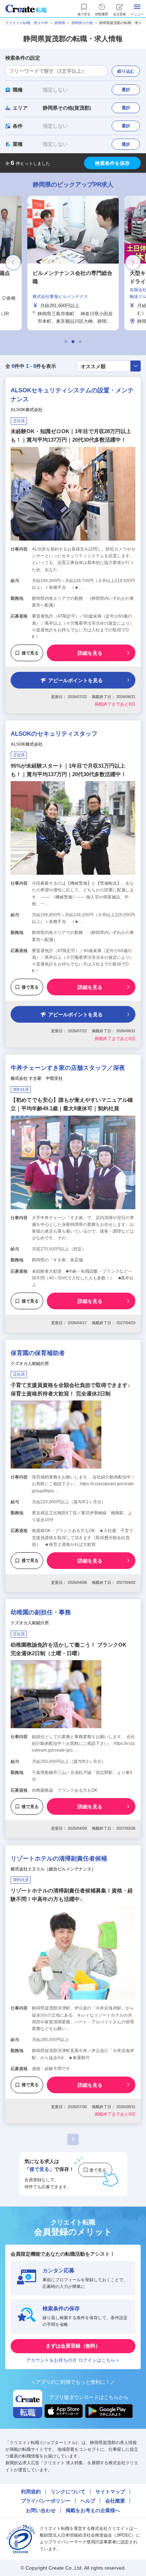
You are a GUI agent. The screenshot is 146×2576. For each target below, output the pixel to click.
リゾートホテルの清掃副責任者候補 (59, 1859)
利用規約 (31, 2492)
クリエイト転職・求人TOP (27, 23)
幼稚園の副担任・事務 (41, 1612)
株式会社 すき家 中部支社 (37, 1078)
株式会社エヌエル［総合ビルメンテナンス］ (53, 1869)
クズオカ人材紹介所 (30, 1364)
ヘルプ (88, 2501)
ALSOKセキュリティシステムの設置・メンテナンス (72, 395)
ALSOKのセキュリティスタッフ (54, 734)
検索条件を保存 (112, 163)
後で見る (30, 653)
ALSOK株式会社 (27, 410)
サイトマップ (110, 2492)
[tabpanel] (73, 263)
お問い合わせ (41, 2510)
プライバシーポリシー (46, 2501)
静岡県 (60, 23)
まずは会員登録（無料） (73, 2346)
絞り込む (126, 71)
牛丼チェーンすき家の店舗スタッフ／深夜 (68, 1068)
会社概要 (115, 2501)
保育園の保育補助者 (38, 1353)
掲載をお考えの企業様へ (93, 2510)
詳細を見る (90, 653)
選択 (126, 90)
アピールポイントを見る (75, 680)
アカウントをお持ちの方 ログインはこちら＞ (73, 2360)
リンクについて (68, 2492)
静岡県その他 (82, 23)
